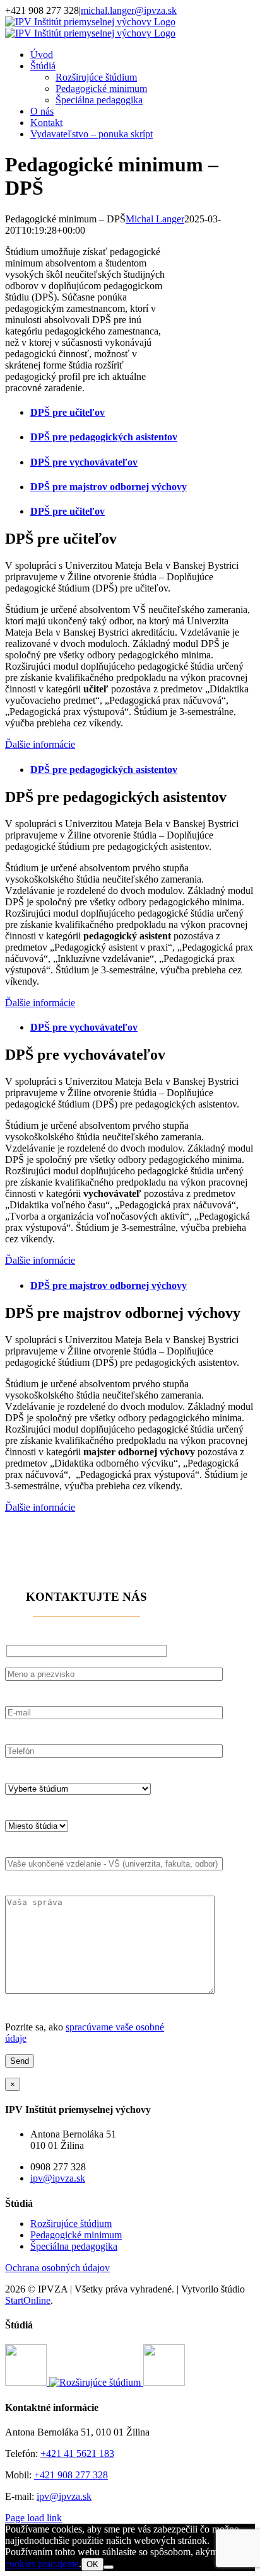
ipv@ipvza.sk (58, 2178)
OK (92, 2564)
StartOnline (28, 2300)
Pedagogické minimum (76, 2235)
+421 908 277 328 (71, 2475)
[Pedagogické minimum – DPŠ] (164, 2382)
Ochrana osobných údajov (57, 2268)
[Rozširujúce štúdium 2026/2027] (96, 2382)
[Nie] (109, 2567)
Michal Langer (155, 219)
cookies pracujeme (42, 2564)
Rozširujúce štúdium (71, 2224)
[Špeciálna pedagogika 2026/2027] (27, 2382)
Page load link (33, 2518)
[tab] (143, 413)
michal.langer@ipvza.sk (129, 10)
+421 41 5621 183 (77, 2453)
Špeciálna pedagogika (74, 2246)
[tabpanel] (130, 640)
